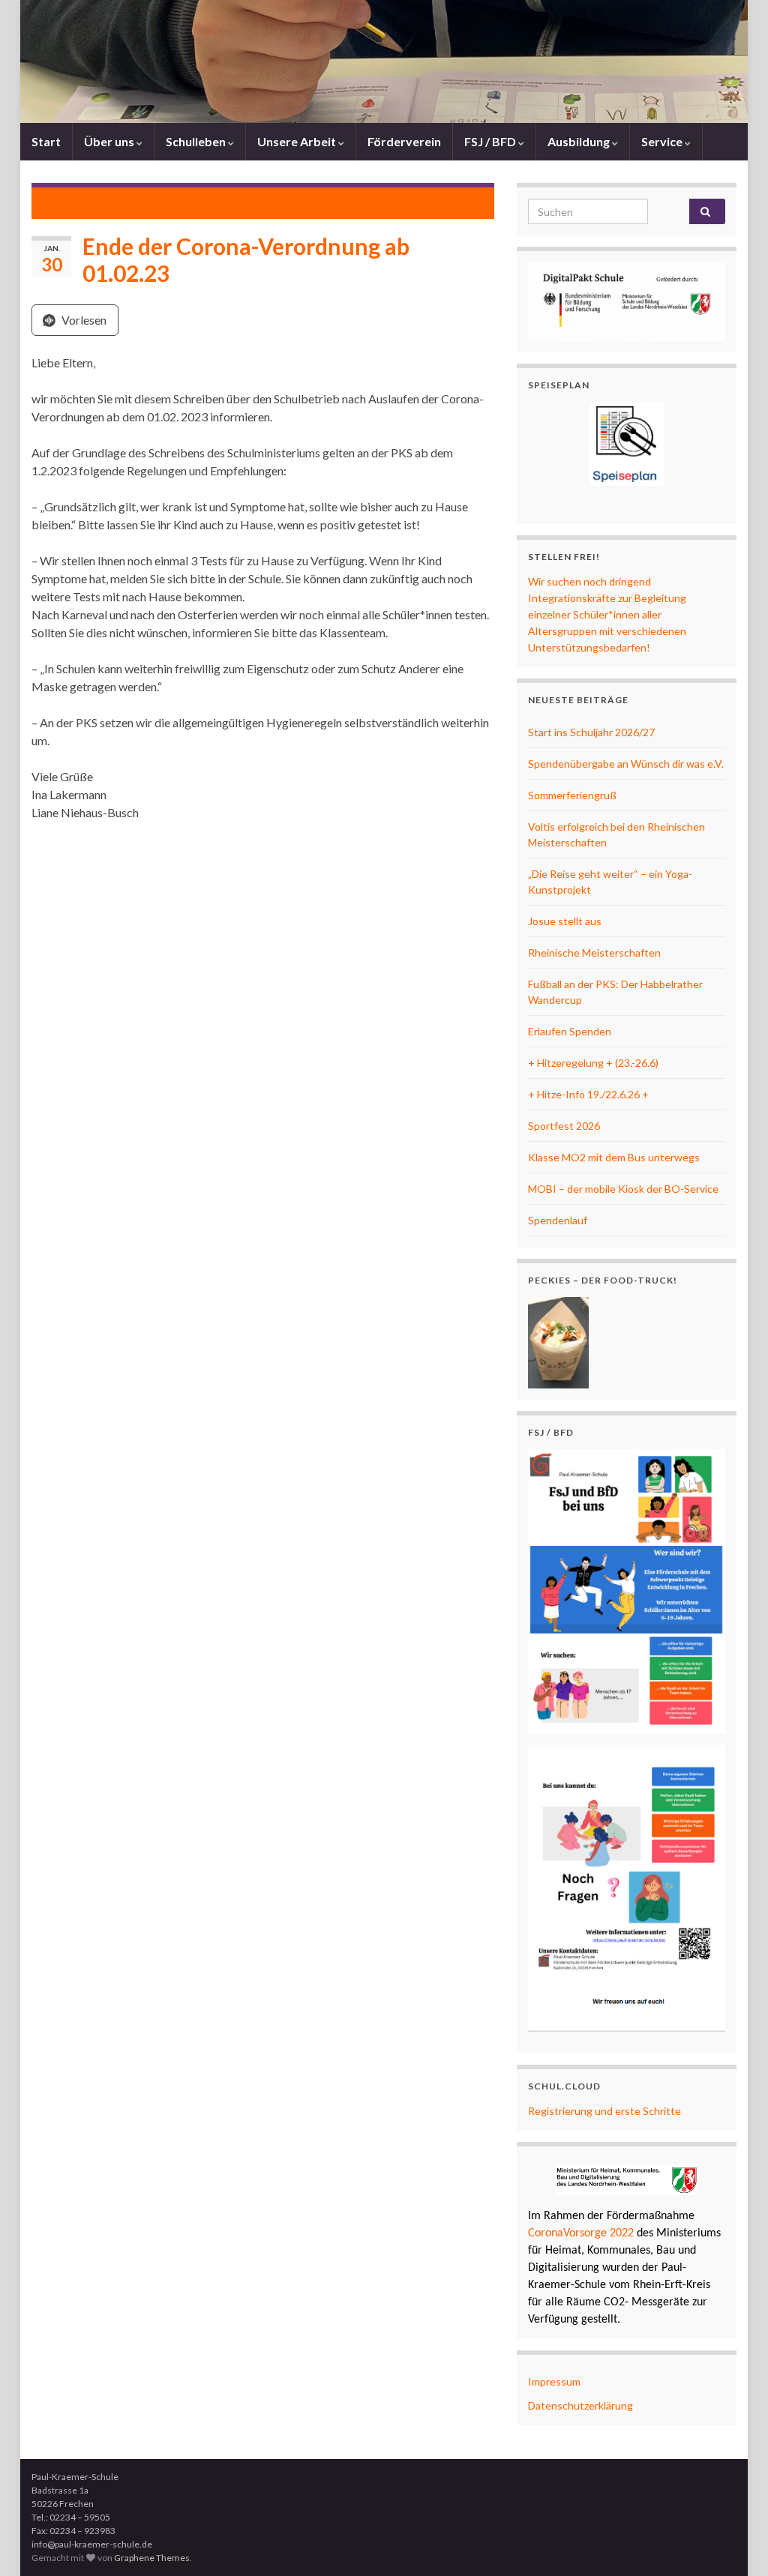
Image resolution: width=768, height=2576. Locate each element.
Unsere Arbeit (298, 141)
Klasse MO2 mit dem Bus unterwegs (614, 1157)
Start (46, 141)
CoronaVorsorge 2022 (581, 2233)
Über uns (110, 141)
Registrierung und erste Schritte (604, 2111)
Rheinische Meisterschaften (594, 953)
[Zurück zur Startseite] (384, 61)
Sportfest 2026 (564, 1126)
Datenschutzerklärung (580, 2405)
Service (663, 141)
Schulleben (197, 141)
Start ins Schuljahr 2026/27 (591, 732)
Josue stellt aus (565, 921)
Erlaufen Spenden (570, 1031)
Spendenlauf (558, 1220)
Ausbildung (580, 141)
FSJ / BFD (491, 141)
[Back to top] (734, 2542)
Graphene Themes (152, 2558)
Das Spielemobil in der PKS (406, 201)
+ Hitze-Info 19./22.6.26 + (588, 1094)
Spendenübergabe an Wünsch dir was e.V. (626, 764)
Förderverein (404, 141)
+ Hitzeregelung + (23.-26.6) (593, 1063)
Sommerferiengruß (572, 795)
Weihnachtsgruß (97, 201)
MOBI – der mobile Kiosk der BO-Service (623, 1189)
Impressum (554, 2381)
